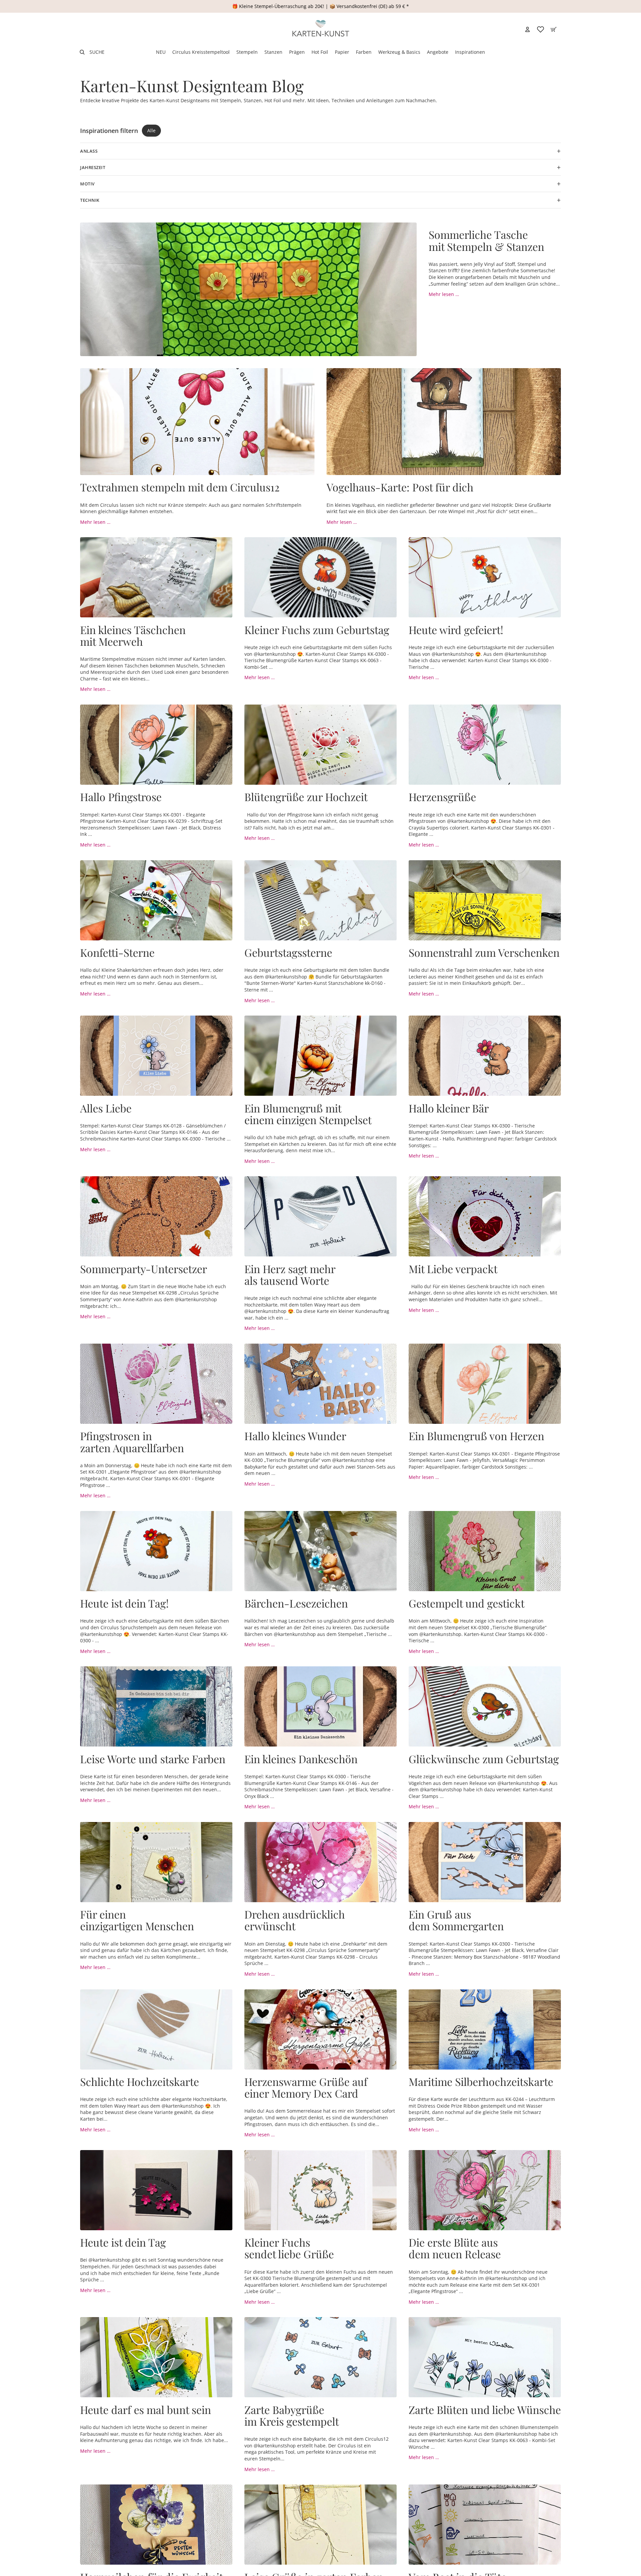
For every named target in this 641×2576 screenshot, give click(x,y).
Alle (151, 130)
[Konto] (527, 29)
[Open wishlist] (541, 29)
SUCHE (97, 52)
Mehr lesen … (444, 294)
